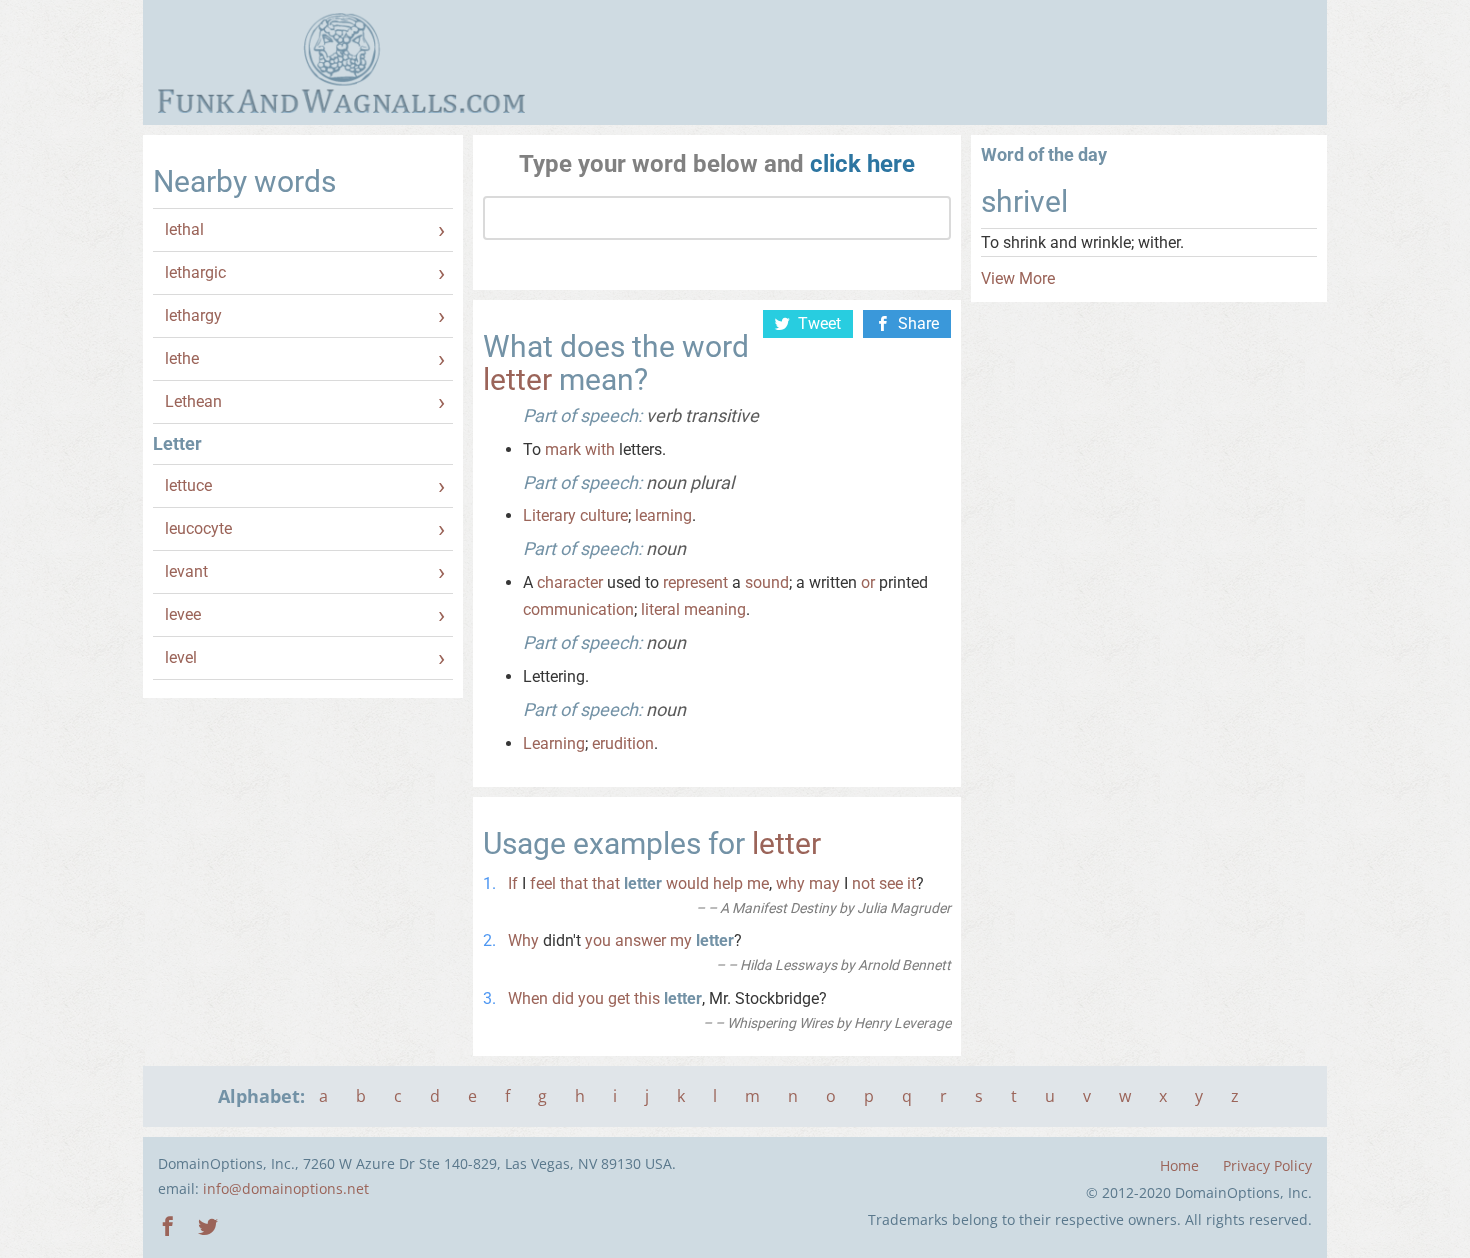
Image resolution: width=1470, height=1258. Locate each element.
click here (862, 164)
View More (1018, 278)
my (681, 940)
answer (640, 940)
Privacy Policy (1267, 1165)
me (758, 883)
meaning (715, 609)
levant (186, 571)
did (563, 998)
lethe (182, 358)
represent (695, 582)
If (513, 883)
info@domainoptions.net (286, 1188)
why (790, 883)
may (824, 883)
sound (767, 582)
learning (663, 515)
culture (604, 515)
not (863, 883)
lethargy (193, 315)
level (181, 657)
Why (523, 940)
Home (1179, 1165)
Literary (549, 515)
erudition (623, 743)
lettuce (188, 485)
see (891, 883)
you (598, 940)
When (528, 998)
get (619, 998)
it (911, 883)
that (574, 883)
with (600, 449)
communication (578, 609)
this (647, 998)
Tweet (819, 323)
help (728, 883)
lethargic (195, 272)
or (868, 582)
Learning (554, 743)
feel (543, 883)
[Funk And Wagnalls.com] (341, 63)
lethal (184, 229)
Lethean (193, 401)
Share (918, 323)
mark (563, 449)
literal (660, 609)
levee (183, 614)
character (570, 582)
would (687, 883)
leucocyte (198, 528)
